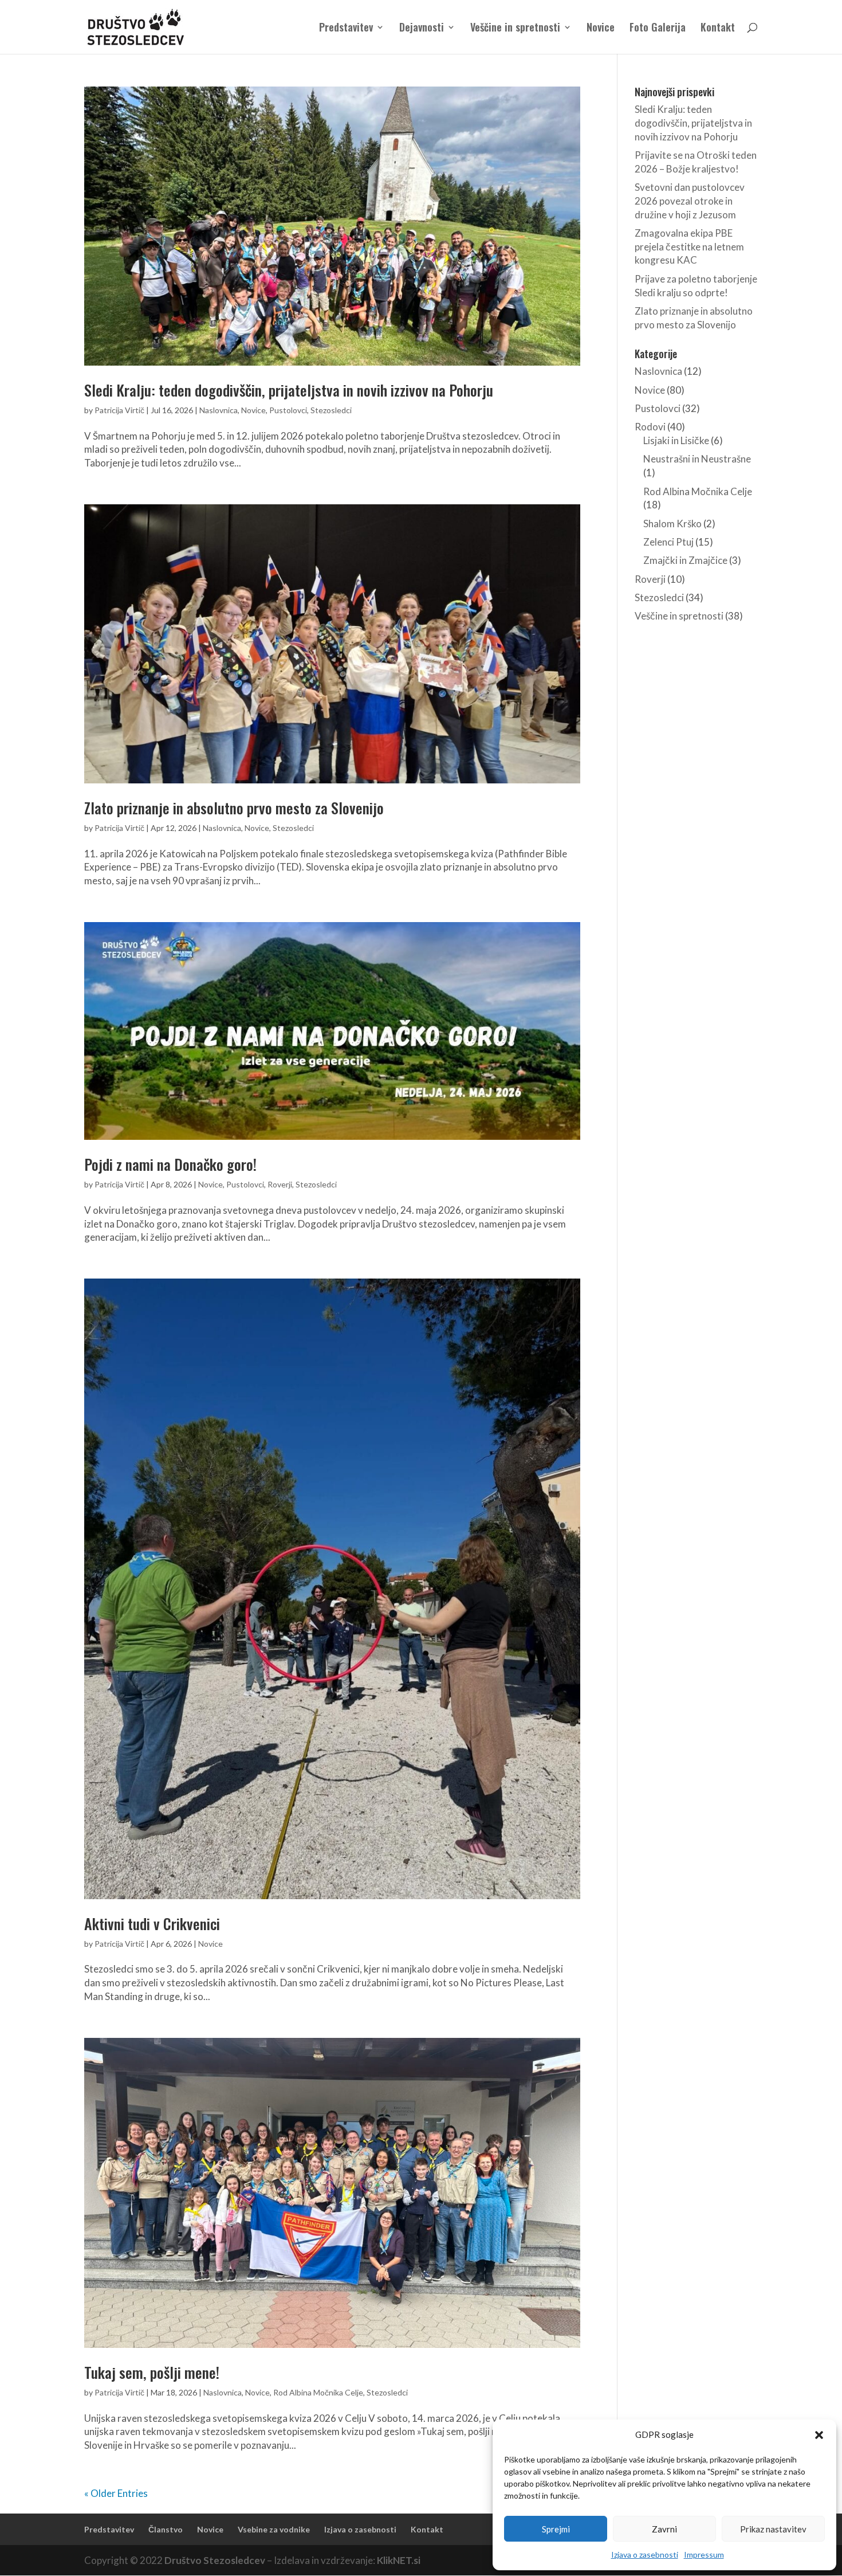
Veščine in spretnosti (515, 29)
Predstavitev (346, 29)
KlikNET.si (399, 2560)
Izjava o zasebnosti (645, 2555)
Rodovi (650, 427)
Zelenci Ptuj (668, 542)
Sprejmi (556, 2529)
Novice (601, 29)
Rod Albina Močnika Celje (318, 2392)
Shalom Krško (672, 524)
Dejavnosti (422, 29)
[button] (819, 2435)
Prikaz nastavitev (773, 2529)
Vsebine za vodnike (274, 2529)
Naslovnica (219, 410)
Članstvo (166, 2529)
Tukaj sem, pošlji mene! (152, 2372)
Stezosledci (331, 410)
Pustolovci (288, 410)
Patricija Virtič (119, 410)
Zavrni (664, 2529)
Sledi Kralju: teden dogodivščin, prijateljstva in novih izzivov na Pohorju (289, 390)
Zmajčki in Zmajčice (685, 560)
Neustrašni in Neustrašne (697, 459)
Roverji (280, 1184)
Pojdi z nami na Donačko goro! (170, 1164)
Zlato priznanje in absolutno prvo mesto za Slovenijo (234, 808)
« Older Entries (116, 2493)
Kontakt (718, 29)
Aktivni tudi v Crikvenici (152, 1924)
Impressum (704, 2555)
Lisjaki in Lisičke (676, 440)
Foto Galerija (658, 29)
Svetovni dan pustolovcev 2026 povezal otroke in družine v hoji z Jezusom (690, 201)
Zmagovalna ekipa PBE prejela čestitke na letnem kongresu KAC (689, 247)
